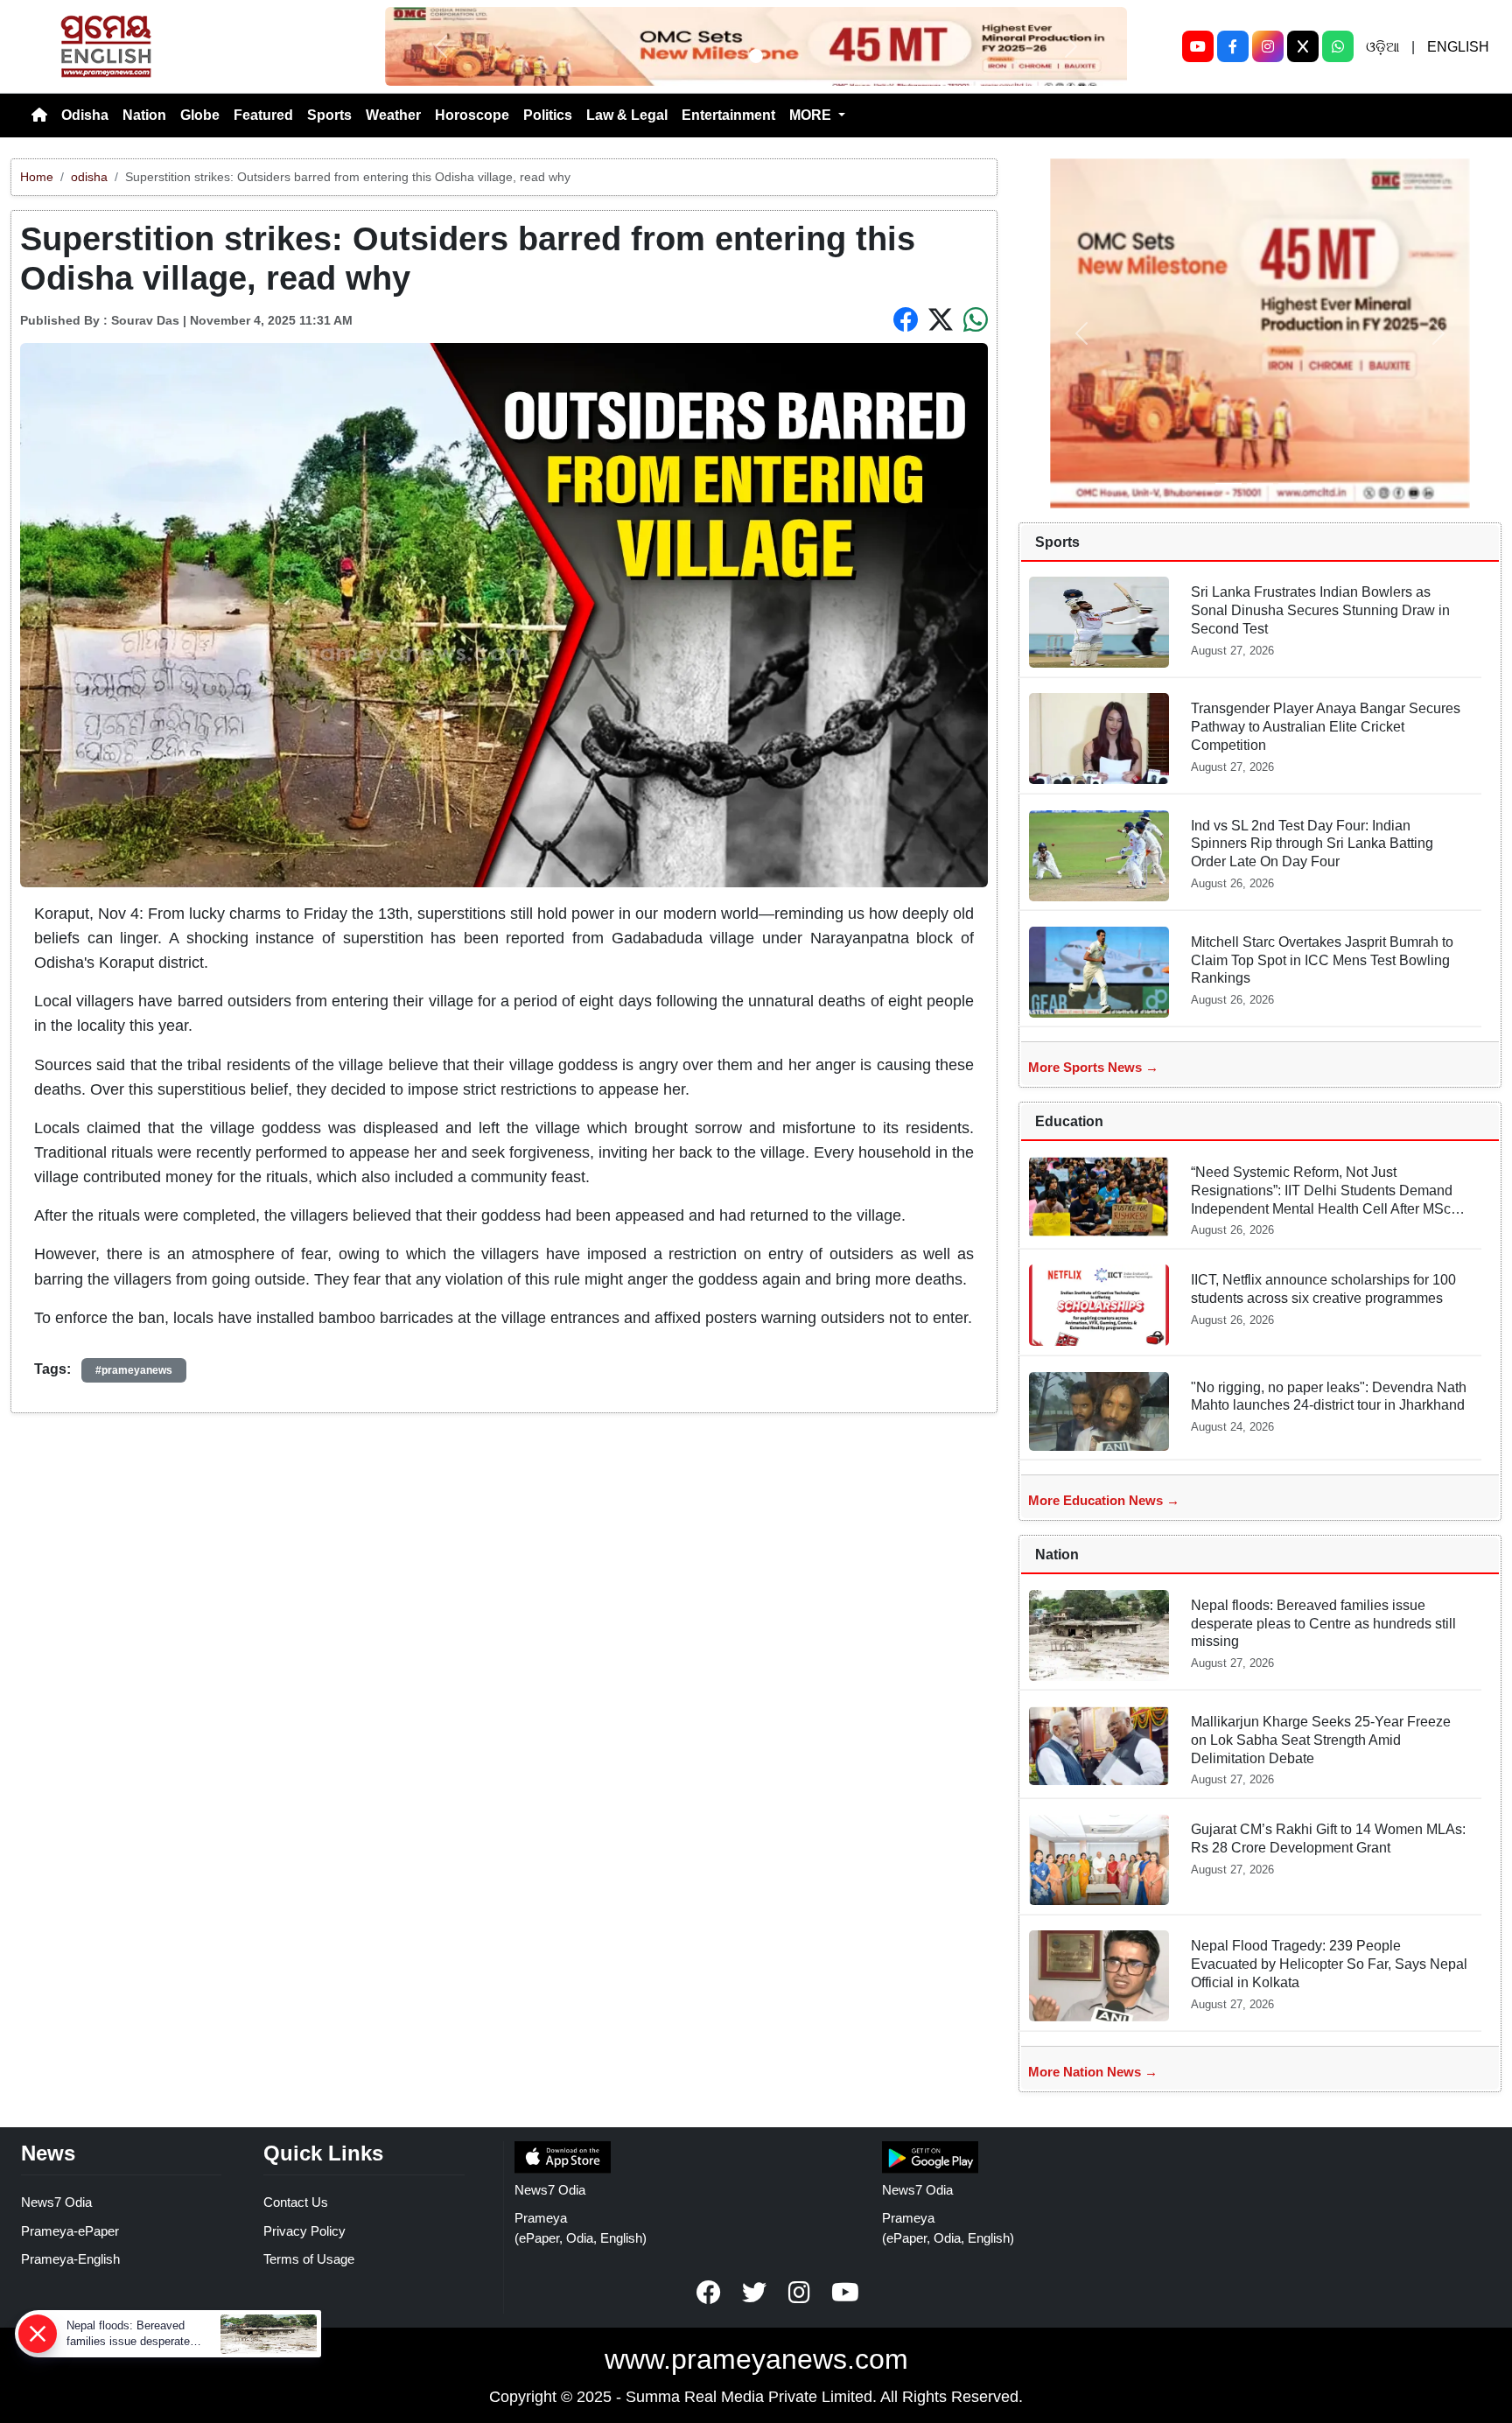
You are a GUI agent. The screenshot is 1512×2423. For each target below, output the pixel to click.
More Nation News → (1093, 2072)
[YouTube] (1198, 46)
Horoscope (472, 115)
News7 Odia (56, 2202)
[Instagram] (1268, 46)
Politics (548, 115)
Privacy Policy (304, 2231)
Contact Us (296, 2202)
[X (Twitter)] (1303, 46)
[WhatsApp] (1338, 46)
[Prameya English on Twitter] (754, 2293)
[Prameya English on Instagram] (800, 2293)
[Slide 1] (756, 56)
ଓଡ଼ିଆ (1382, 47)
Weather (393, 115)
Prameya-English (70, 2259)
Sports (329, 115)
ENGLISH (1458, 47)
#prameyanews (134, 1370)
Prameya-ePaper (70, 2231)
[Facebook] (1233, 46)
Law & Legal (627, 115)
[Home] (39, 116)
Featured (263, 115)
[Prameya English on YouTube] (845, 2293)
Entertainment (728, 115)
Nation (144, 115)
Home (37, 177)
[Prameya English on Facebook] (709, 2293)
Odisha (85, 115)
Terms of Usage (309, 2259)
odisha (89, 177)
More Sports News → (1093, 1067)
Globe (200, 115)
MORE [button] (812, 115)
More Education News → (1104, 1500)
